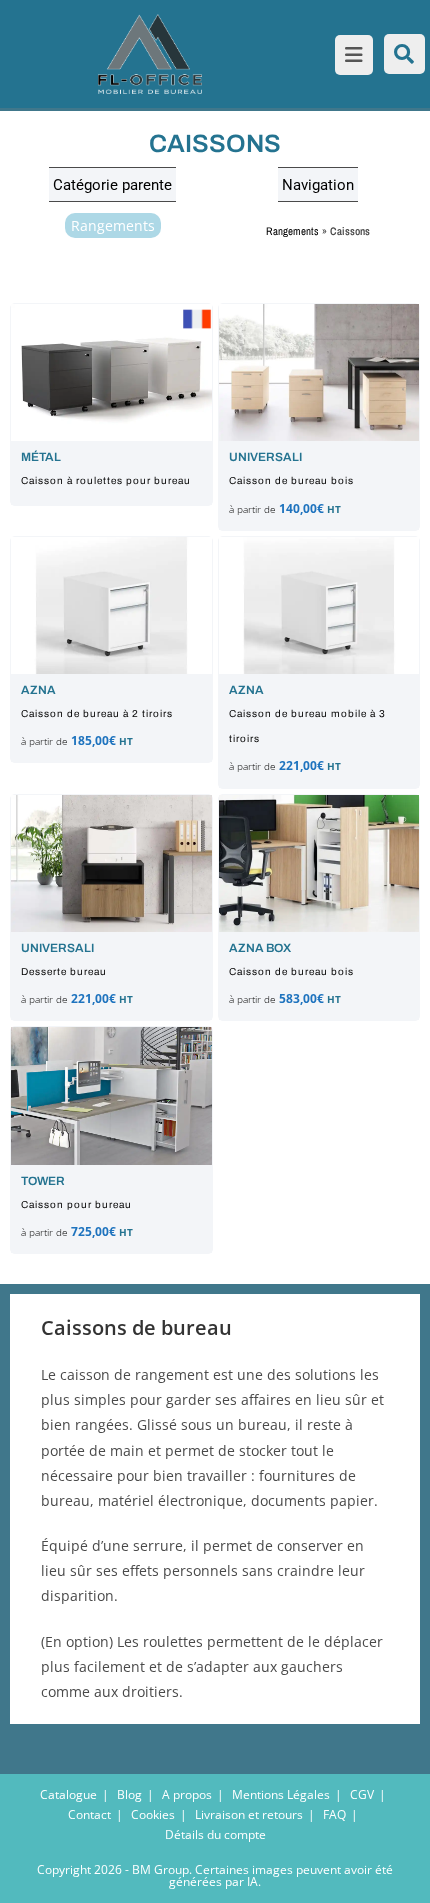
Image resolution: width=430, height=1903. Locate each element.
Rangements (113, 225)
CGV (362, 1794)
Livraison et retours (249, 1814)
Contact (89, 1814)
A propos (187, 1794)
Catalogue (68, 1794)
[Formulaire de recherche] (404, 54)
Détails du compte (215, 1834)
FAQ (334, 1814)
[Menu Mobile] (350, 57)
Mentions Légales (281, 1794)
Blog (129, 1794)
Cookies (153, 1814)
